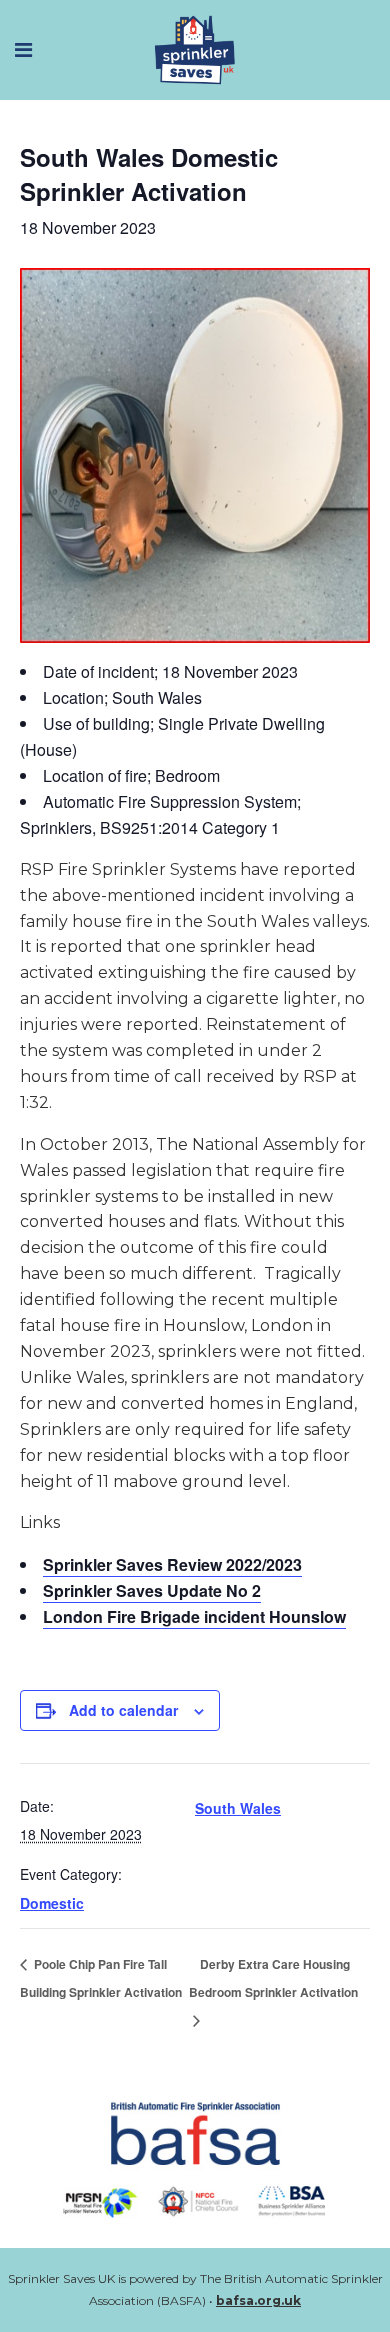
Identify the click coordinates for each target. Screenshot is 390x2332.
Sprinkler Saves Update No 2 (152, 1590)
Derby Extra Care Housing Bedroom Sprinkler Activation (273, 1978)
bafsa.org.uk (258, 2300)
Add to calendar (123, 1710)
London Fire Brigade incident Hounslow (194, 1616)
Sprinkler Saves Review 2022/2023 (172, 1564)
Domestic (52, 1903)
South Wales (238, 1808)
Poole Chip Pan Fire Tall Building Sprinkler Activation (101, 1978)
